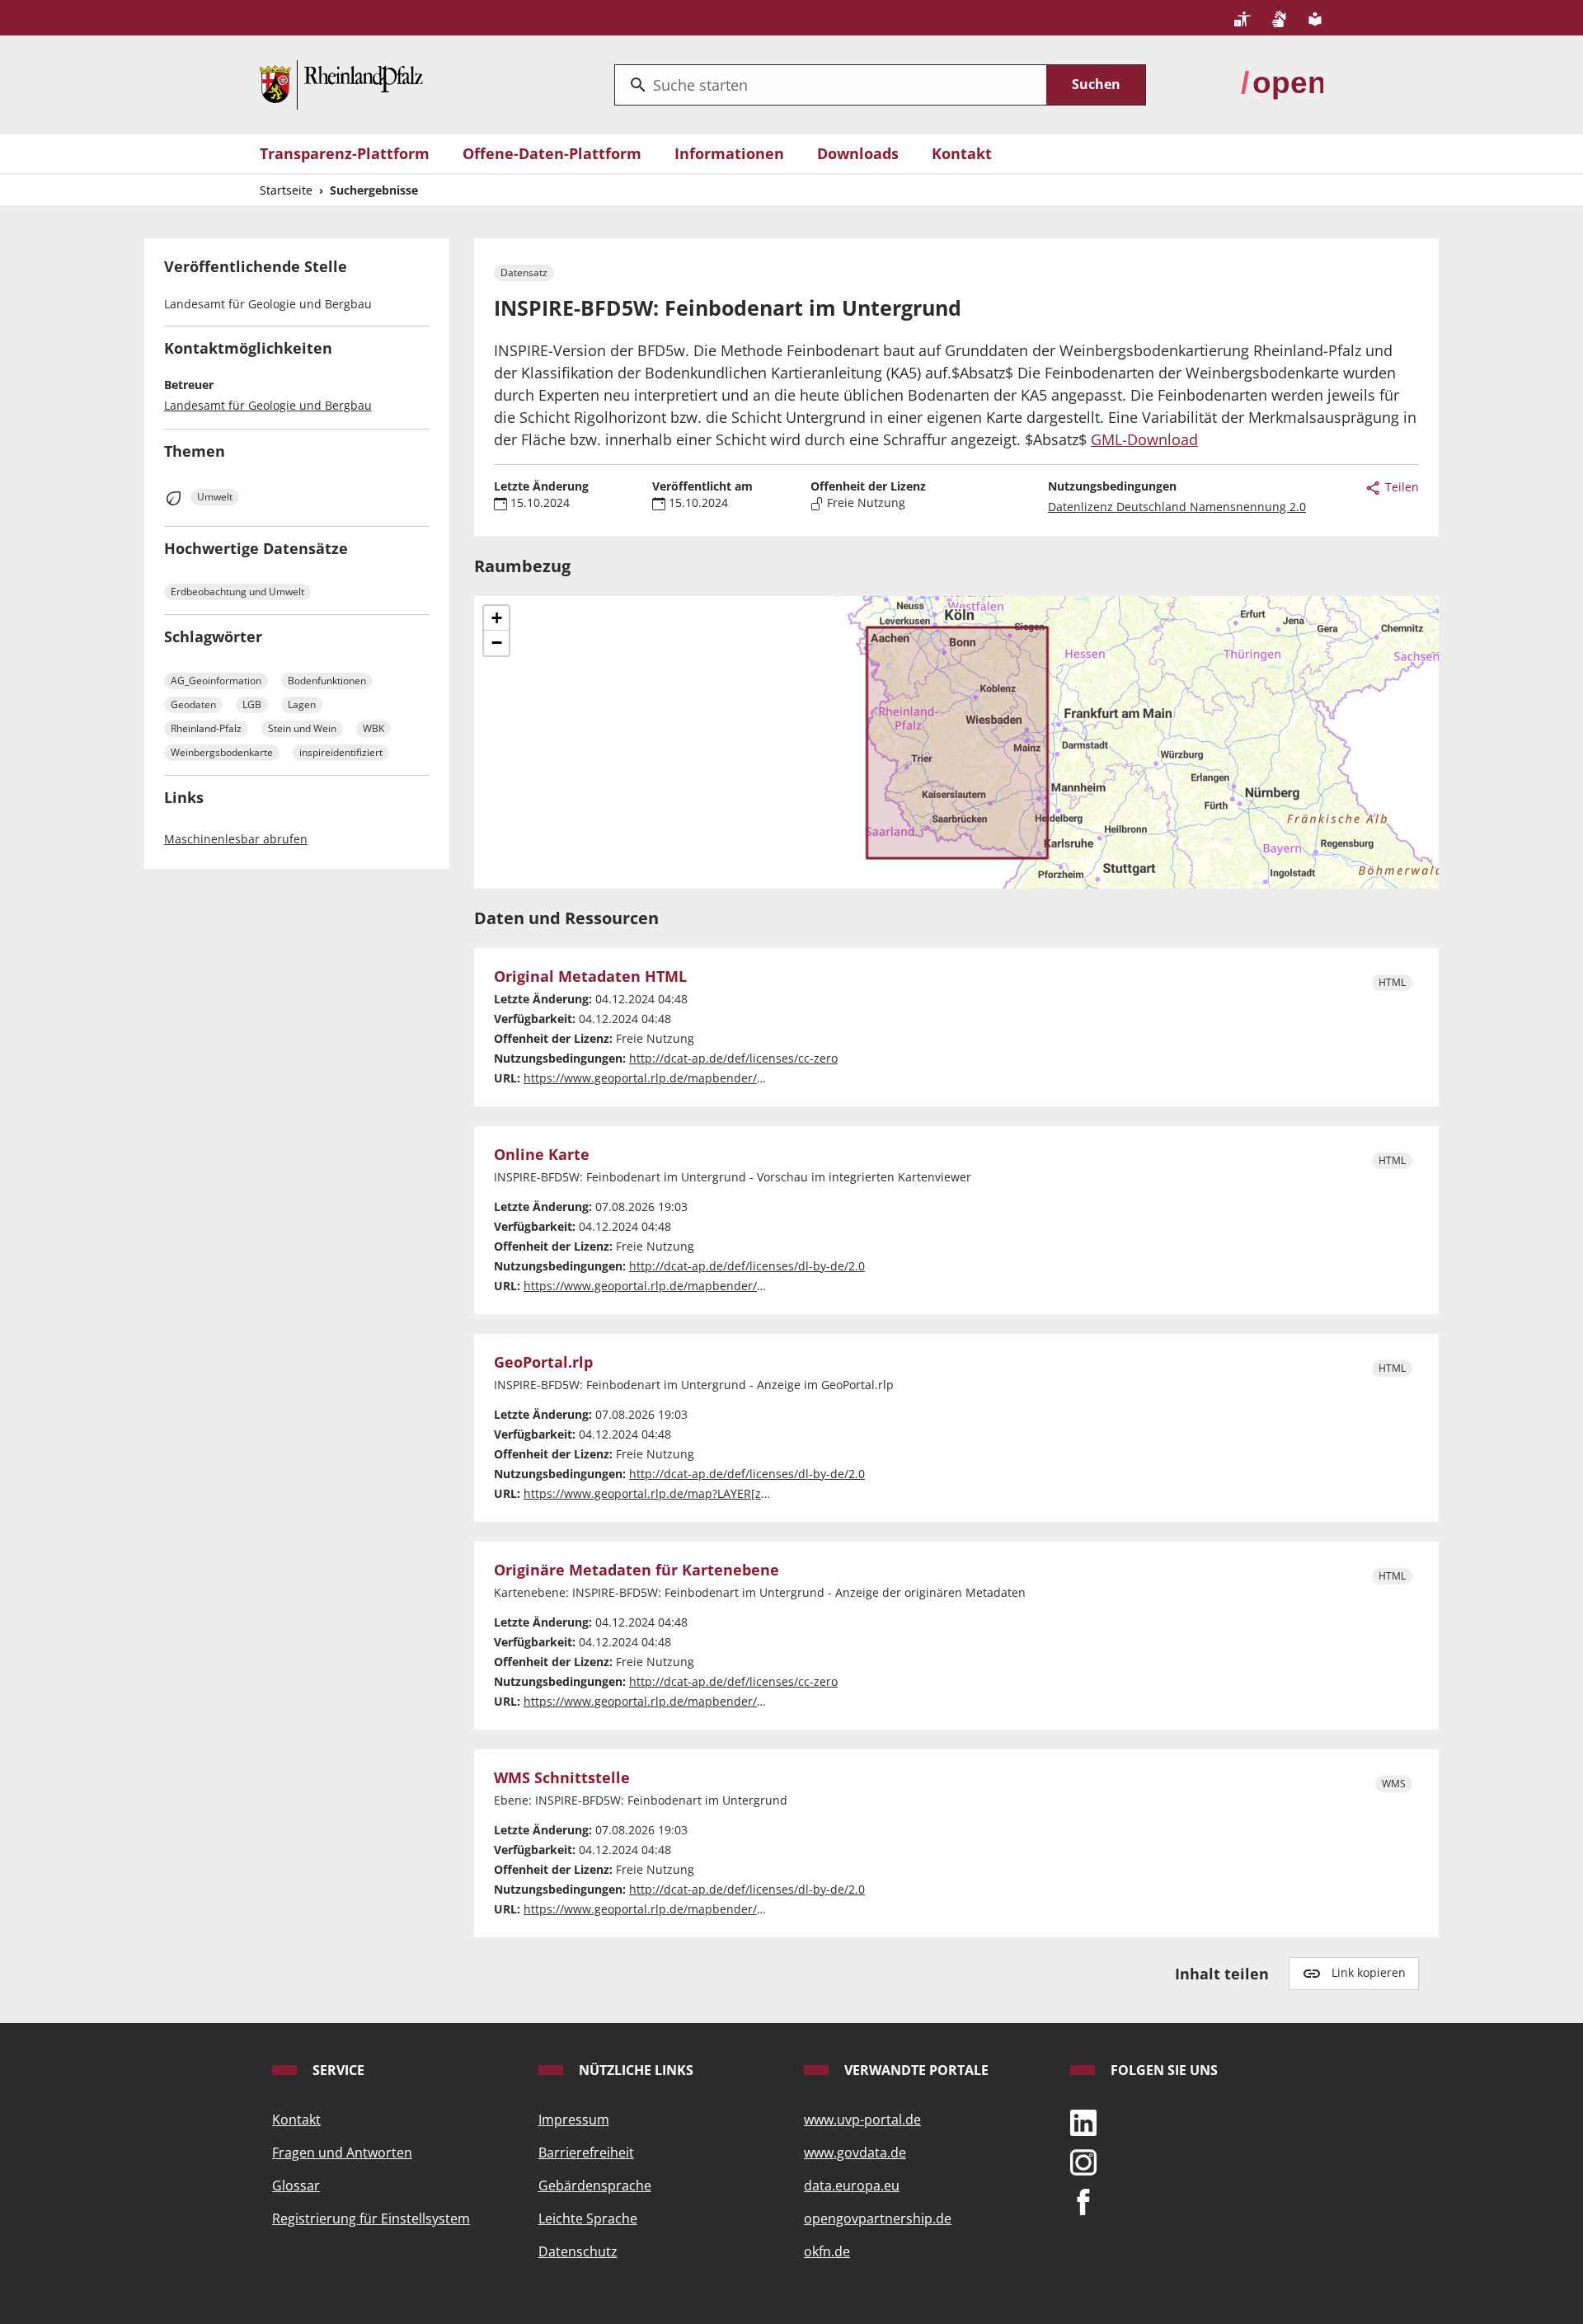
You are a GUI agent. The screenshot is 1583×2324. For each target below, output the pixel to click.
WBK (373, 728)
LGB (252, 704)
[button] (496, 618)
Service (337, 2070)
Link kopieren (1369, 1972)
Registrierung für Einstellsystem (371, 2218)
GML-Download (1144, 439)
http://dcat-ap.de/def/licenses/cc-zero (733, 1058)
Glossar (296, 2185)
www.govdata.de (855, 2153)
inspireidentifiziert (341, 752)
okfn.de (827, 2251)
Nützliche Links (634, 2070)
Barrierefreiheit (586, 2153)
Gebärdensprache (595, 2185)
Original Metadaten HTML (590, 977)
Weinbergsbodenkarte (222, 752)
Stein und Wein (302, 728)
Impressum (574, 2120)
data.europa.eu (852, 2185)
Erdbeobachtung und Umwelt (237, 592)
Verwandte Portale (915, 2070)
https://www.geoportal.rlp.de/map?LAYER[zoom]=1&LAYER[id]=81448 (713, 1493)
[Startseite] (341, 83)
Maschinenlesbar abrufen (236, 839)
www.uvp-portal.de (862, 2120)
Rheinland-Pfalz (206, 728)
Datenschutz (578, 2251)
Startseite (286, 190)
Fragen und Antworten (342, 2153)
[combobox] (831, 85)
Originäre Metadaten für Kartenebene (636, 1570)
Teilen (1400, 487)
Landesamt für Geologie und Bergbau (268, 405)
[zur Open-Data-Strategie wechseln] (1282, 83)
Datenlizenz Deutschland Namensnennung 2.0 (1177, 507)
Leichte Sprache (588, 2218)
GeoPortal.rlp (543, 1363)
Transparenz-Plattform (345, 153)
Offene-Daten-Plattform (552, 153)
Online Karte (542, 1155)
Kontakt (962, 153)
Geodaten (193, 704)
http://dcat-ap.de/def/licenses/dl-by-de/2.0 (747, 1266)
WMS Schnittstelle (562, 1778)
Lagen (302, 704)
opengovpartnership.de (878, 2218)
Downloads (858, 153)
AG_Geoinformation (216, 681)
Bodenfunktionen (327, 681)
